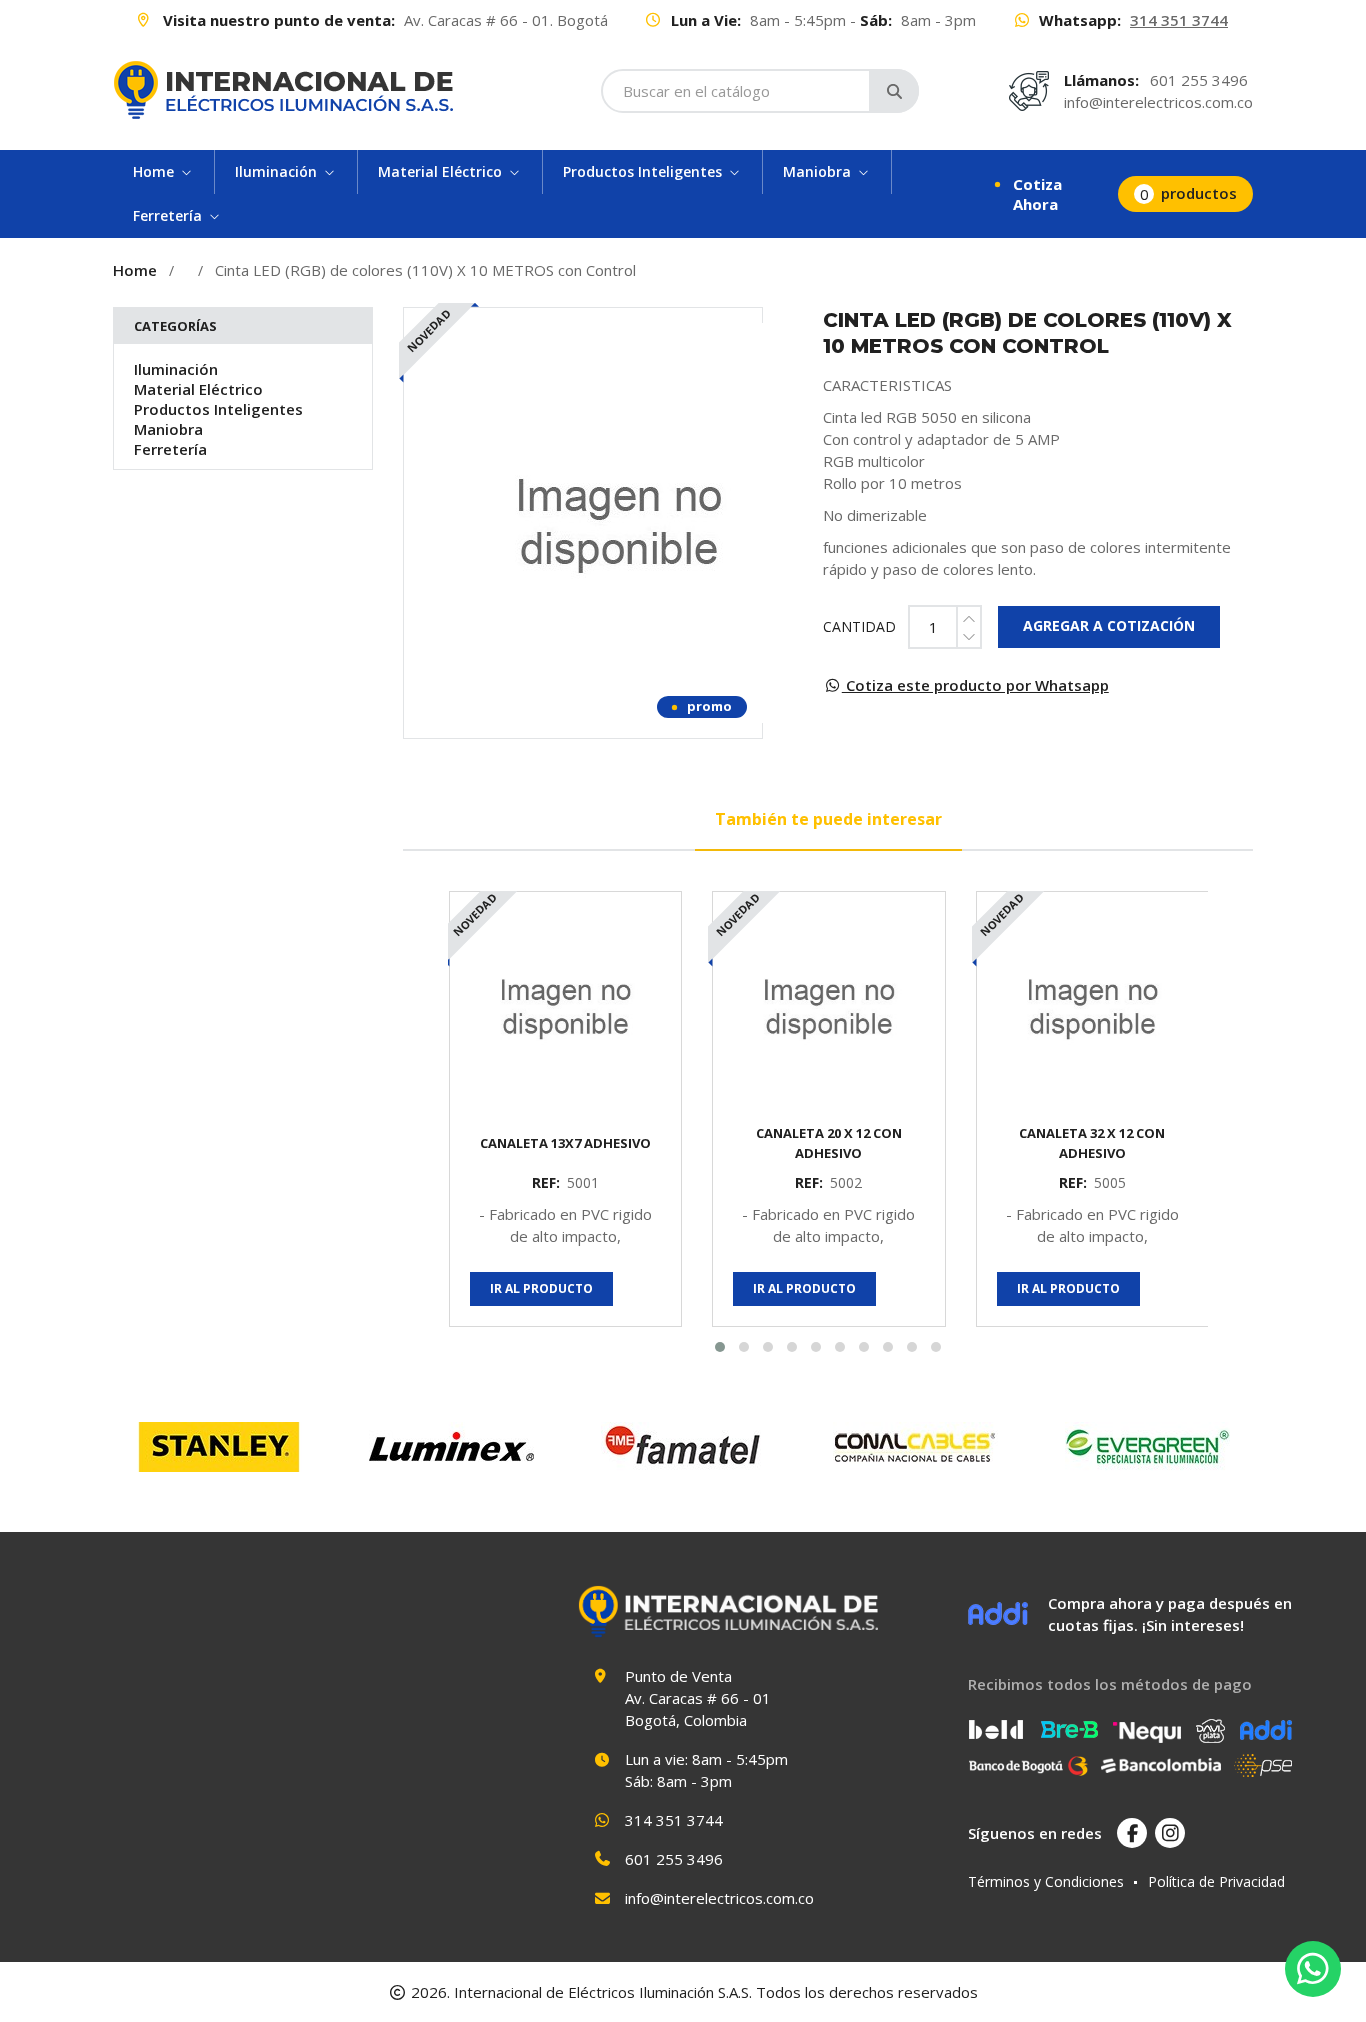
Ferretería (170, 449)
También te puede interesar (828, 819)
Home (135, 270)
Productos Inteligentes (218, 409)
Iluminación (176, 369)
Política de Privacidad (1216, 1881)
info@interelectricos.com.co (1158, 102)
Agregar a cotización (1109, 625)
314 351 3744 (1179, 20)
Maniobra (168, 429)
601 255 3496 (1199, 80)
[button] (720, 1347)
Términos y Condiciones (1046, 1881)
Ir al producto (541, 1288)
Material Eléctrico (198, 389)
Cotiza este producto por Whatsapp (975, 685)
